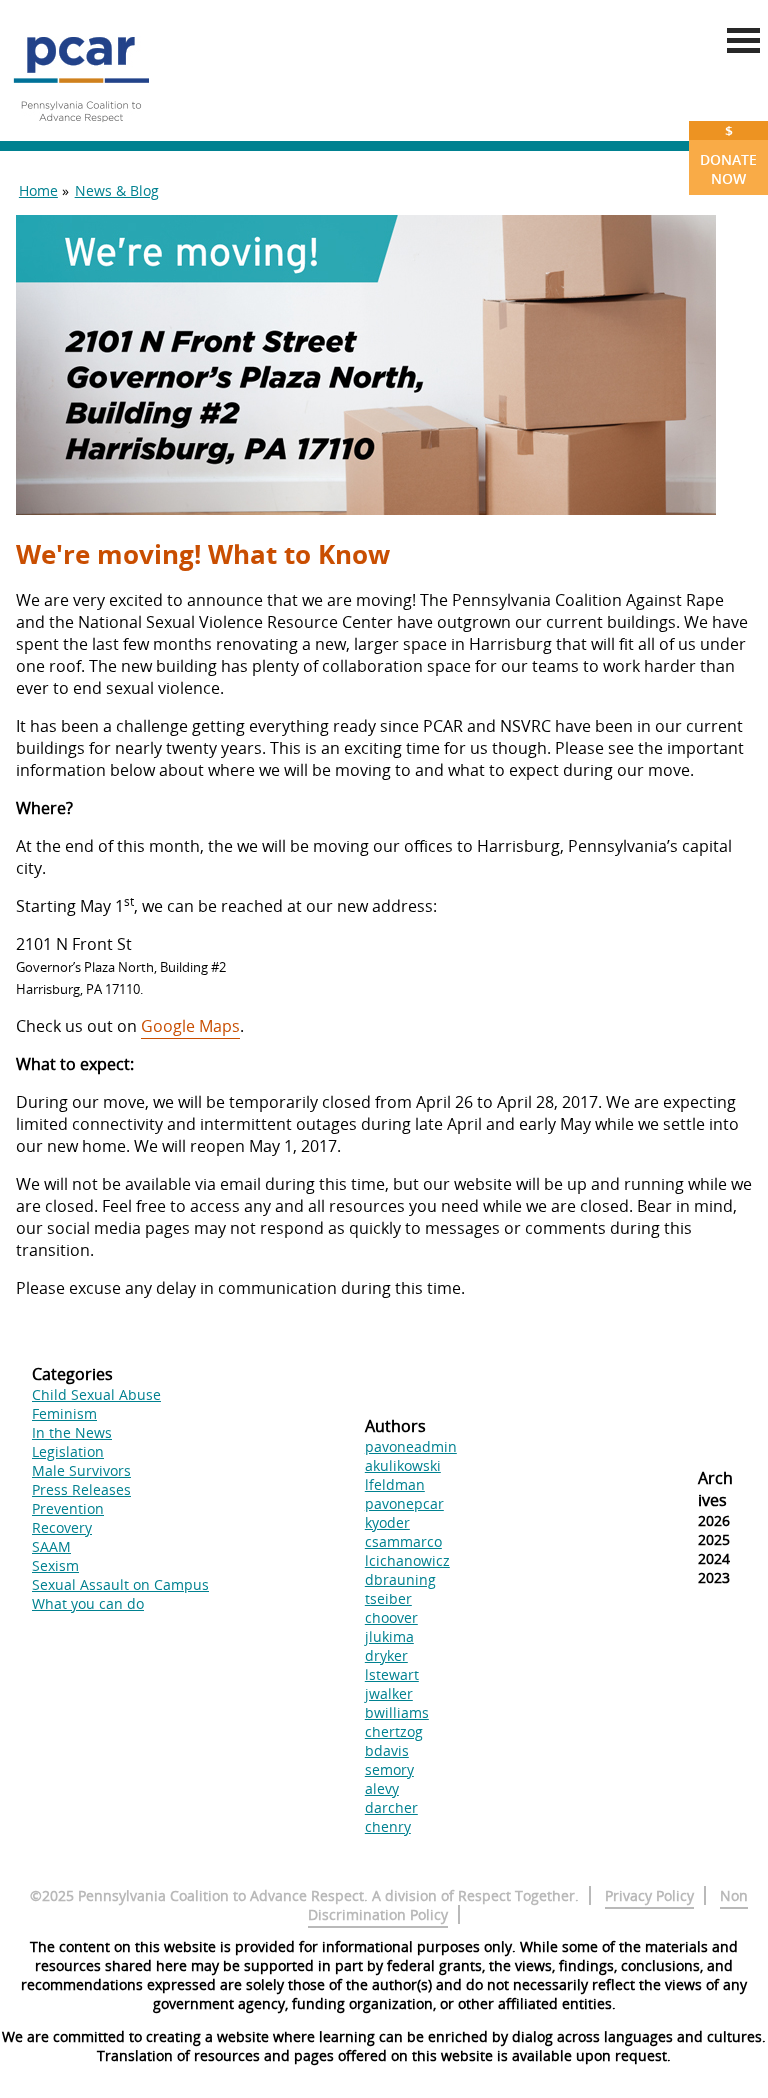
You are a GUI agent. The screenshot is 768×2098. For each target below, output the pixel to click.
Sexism (55, 1565)
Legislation (68, 1451)
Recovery (62, 1527)
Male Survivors (81, 1470)
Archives (715, 1489)
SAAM (51, 1546)
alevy (382, 1788)
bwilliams (397, 1712)
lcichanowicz (407, 1560)
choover (391, 1617)
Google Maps (190, 1026)
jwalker (389, 1693)
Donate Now (728, 154)
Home (38, 190)
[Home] (81, 130)
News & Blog (117, 190)
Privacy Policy (649, 1895)
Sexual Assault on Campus (120, 1584)
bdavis (387, 1750)
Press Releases (81, 1489)
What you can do (88, 1603)
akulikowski (403, 1465)
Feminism (64, 1413)
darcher (391, 1807)
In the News (72, 1432)
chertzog (394, 1731)
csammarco (403, 1541)
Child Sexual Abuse (96, 1394)
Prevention (68, 1508)
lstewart (392, 1674)
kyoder (387, 1522)
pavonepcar (404, 1503)
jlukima (389, 1636)
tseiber (388, 1598)
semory (389, 1769)
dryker (386, 1655)
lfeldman (395, 1484)
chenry (388, 1826)
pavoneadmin (411, 1446)
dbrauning (400, 1579)
